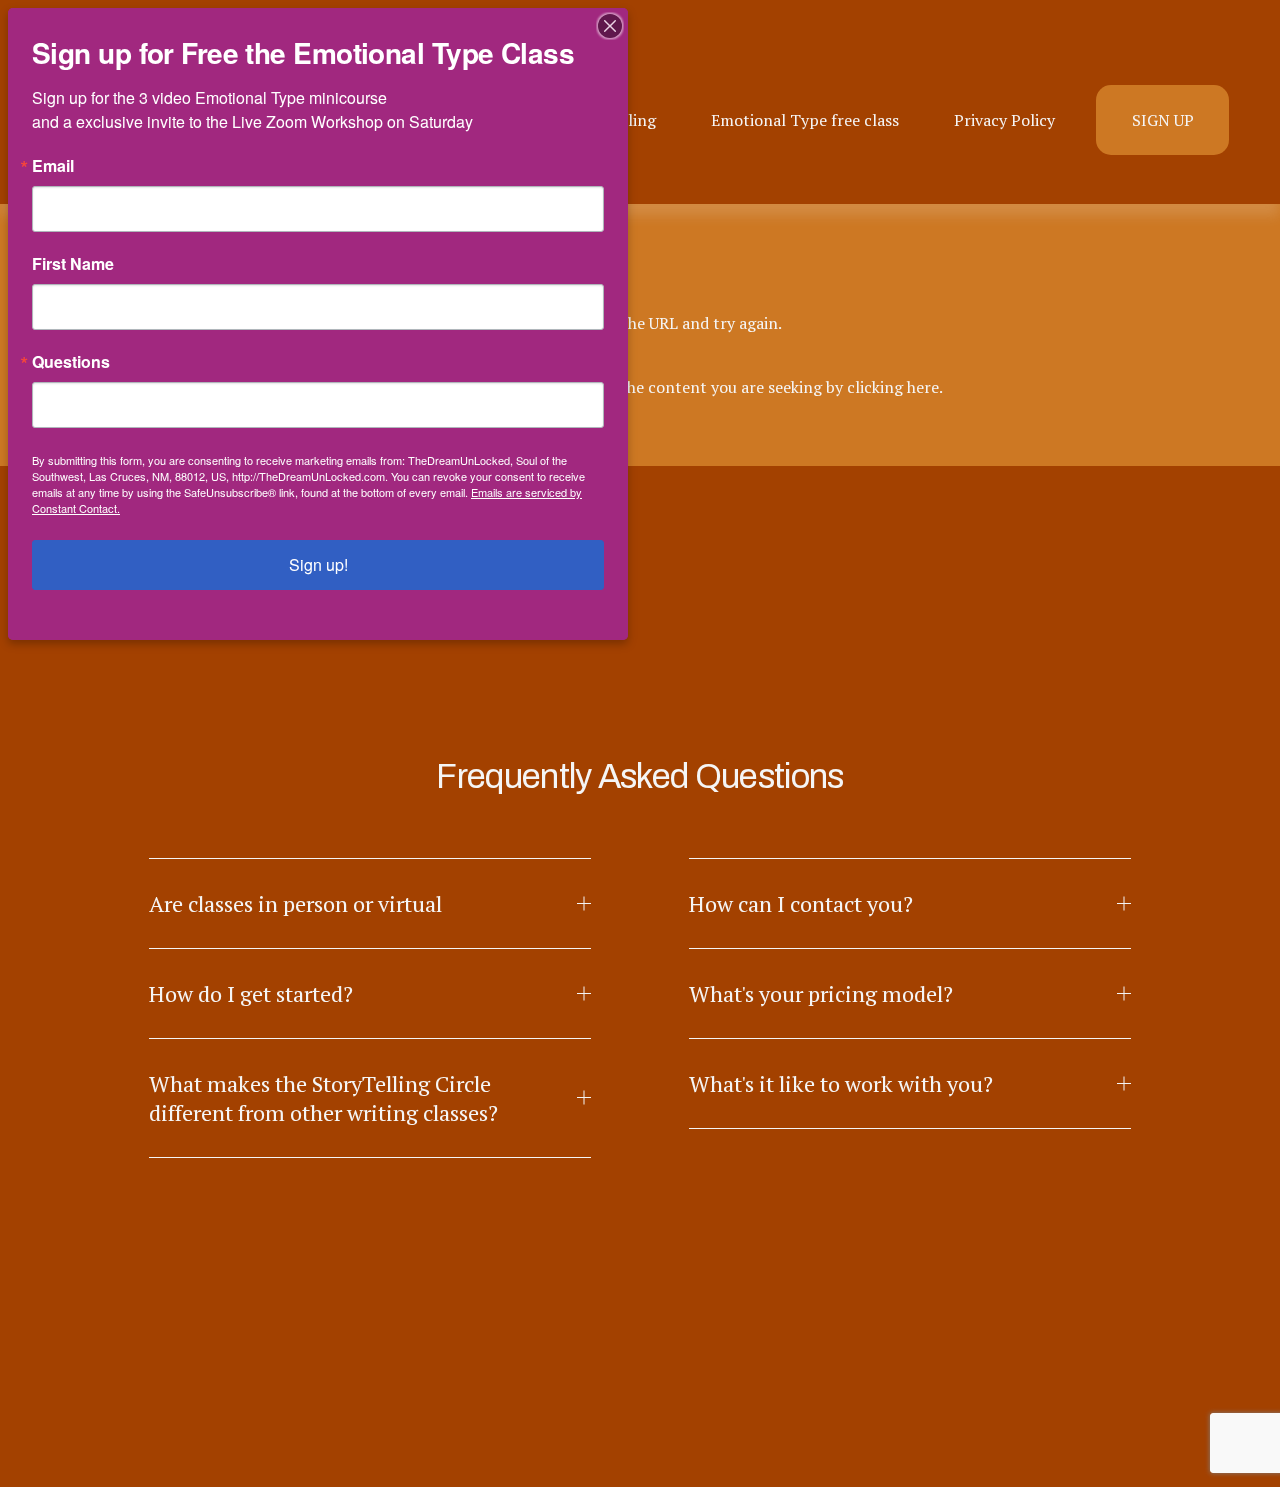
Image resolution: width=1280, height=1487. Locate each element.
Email (53, 166)
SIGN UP (1163, 120)
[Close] (610, 26)
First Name (73, 264)
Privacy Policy (1004, 120)
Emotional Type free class (805, 120)
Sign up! (318, 564)
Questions (71, 362)
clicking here (893, 387)
